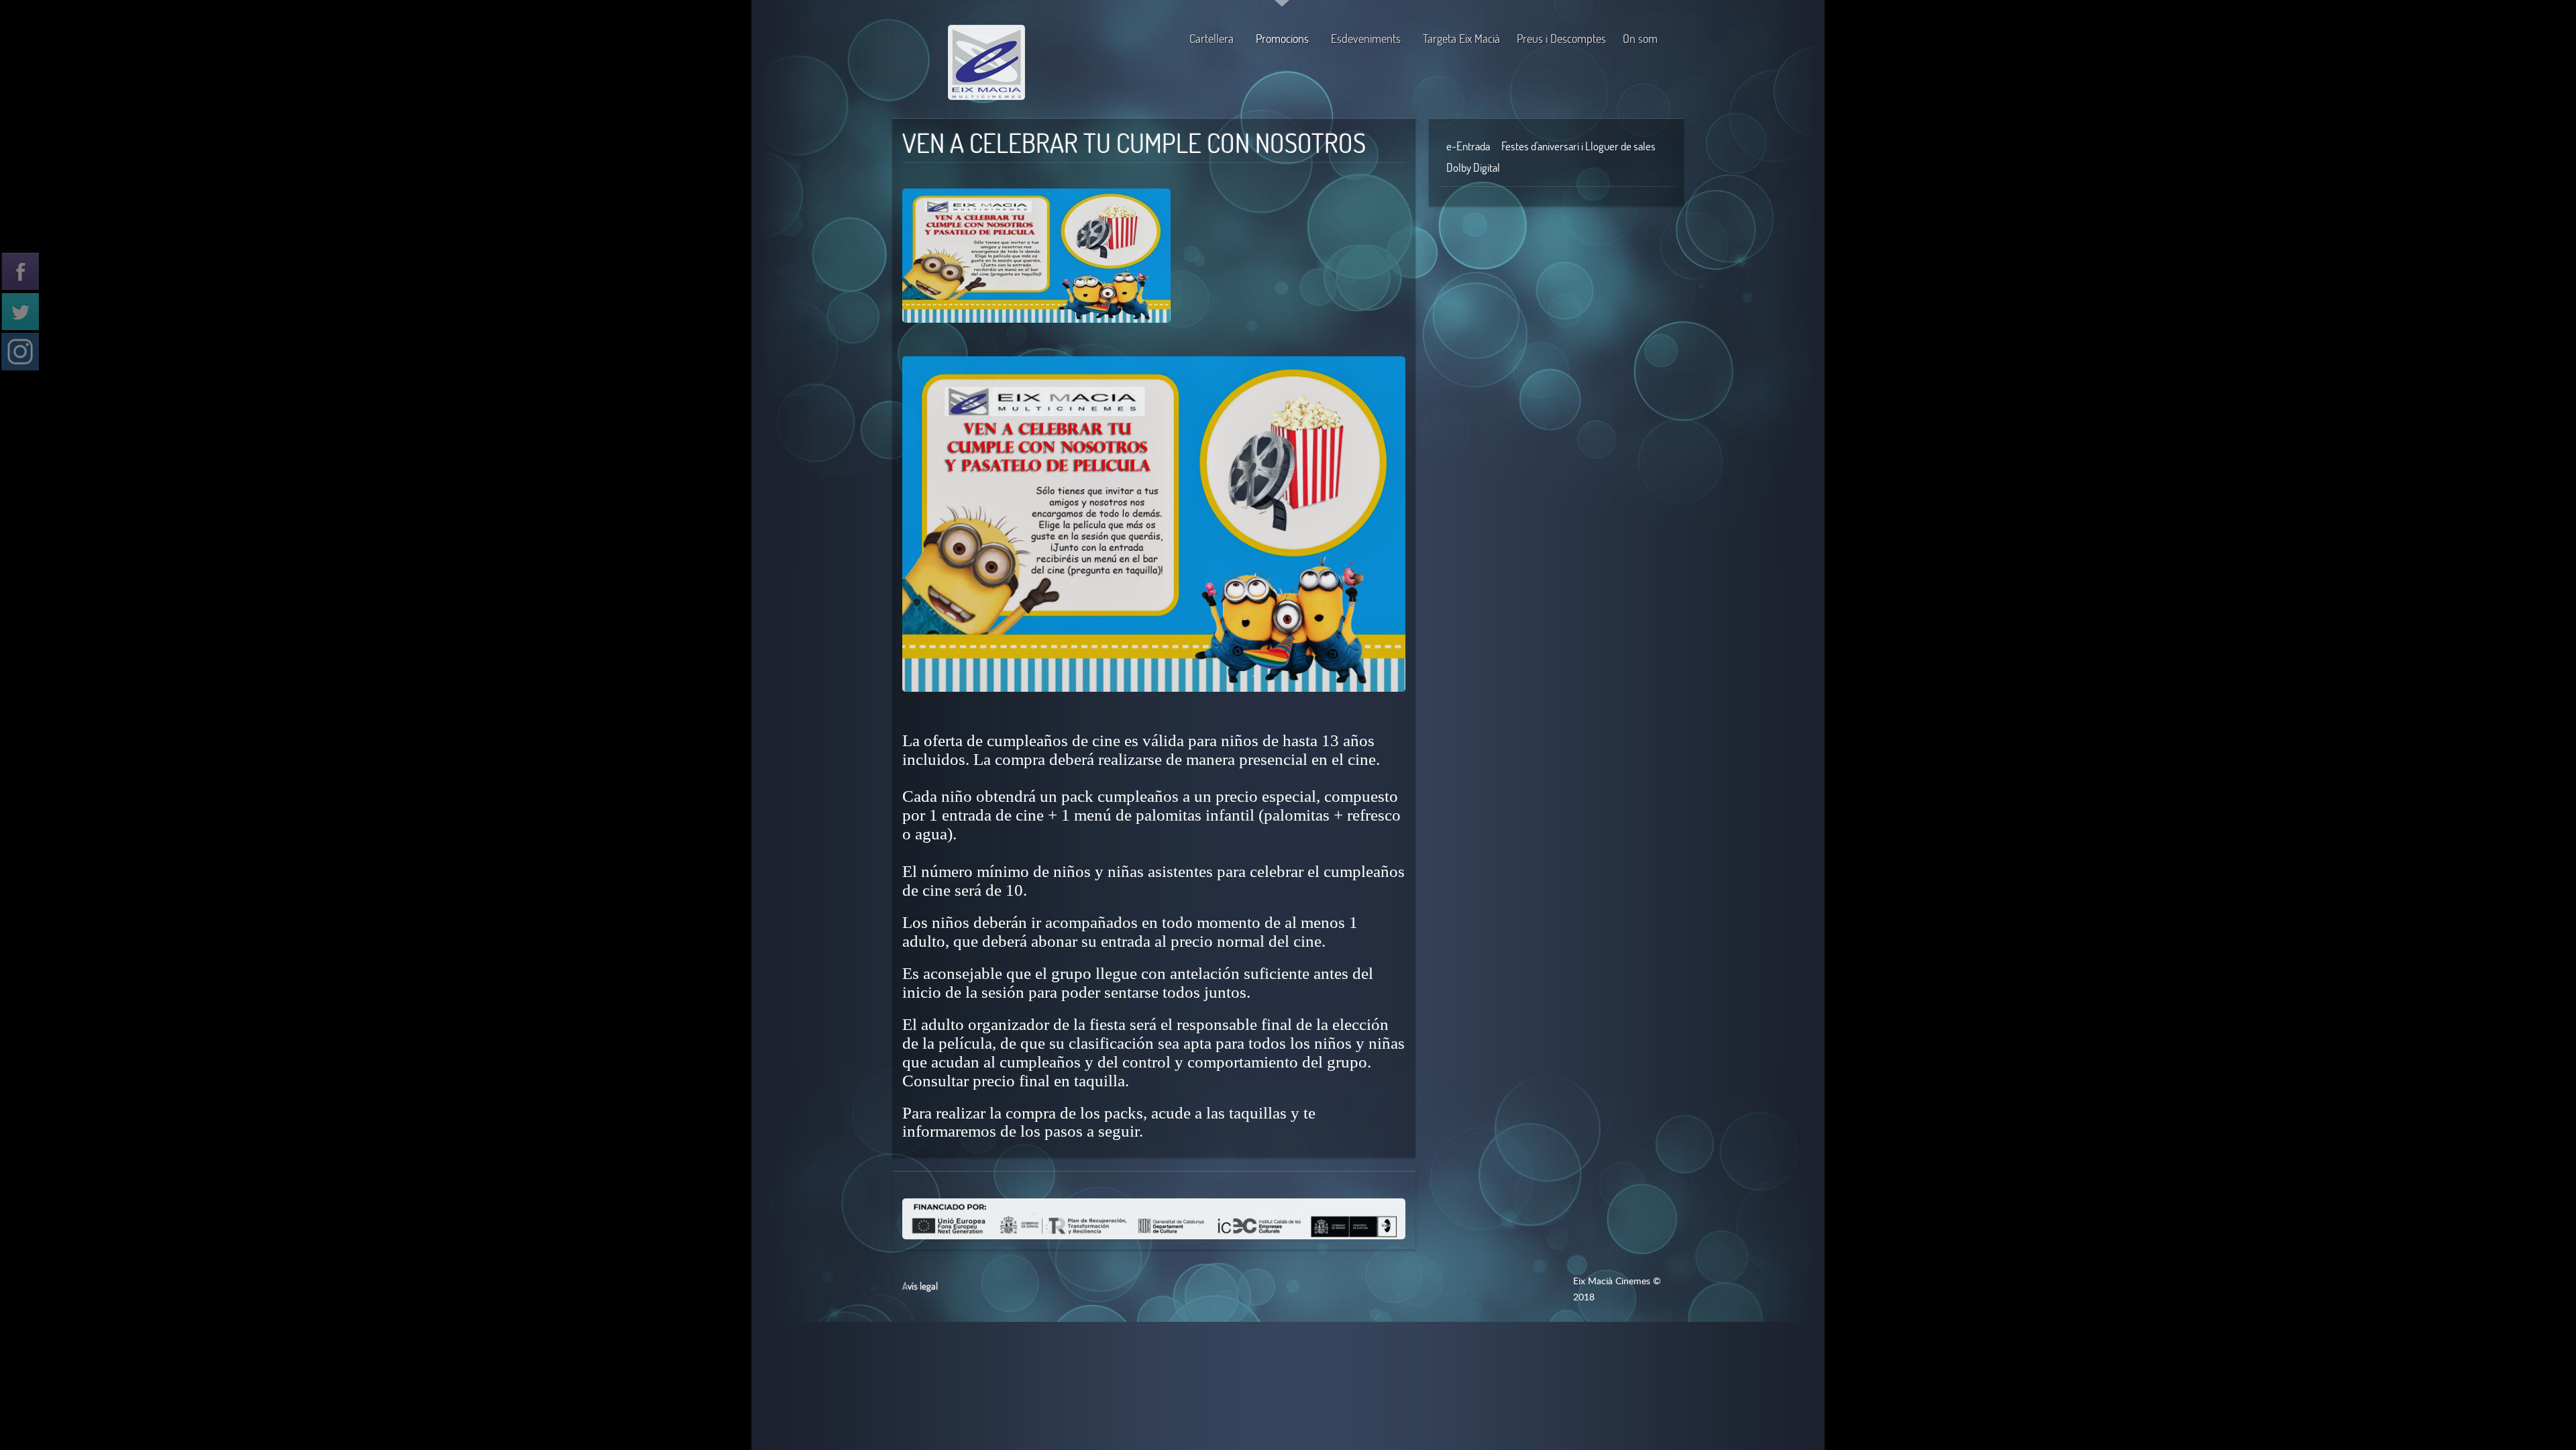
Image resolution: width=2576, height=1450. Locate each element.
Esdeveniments (1366, 39)
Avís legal (920, 1286)
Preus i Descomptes (1561, 39)
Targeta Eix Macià (1461, 39)
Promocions (1282, 39)
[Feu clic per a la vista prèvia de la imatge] (1036, 246)
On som (1640, 39)
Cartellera (1212, 39)
